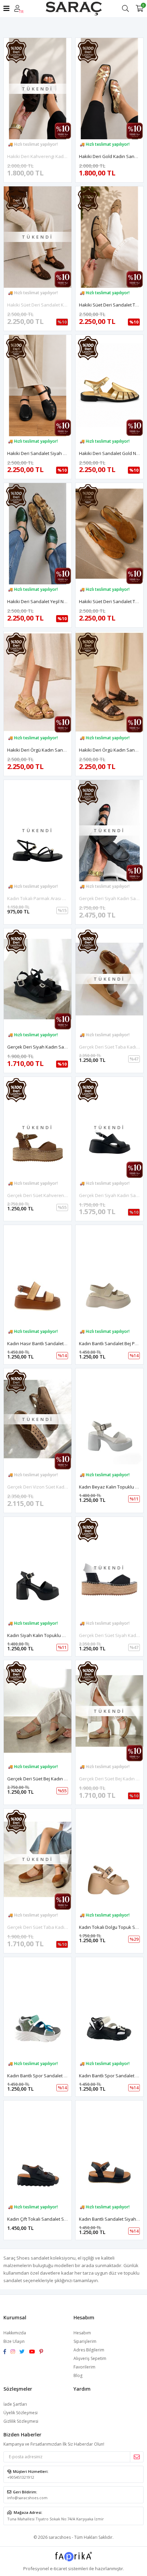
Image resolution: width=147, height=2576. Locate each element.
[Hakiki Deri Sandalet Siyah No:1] (38, 386)
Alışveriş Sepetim (90, 2358)
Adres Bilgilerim (89, 2350)
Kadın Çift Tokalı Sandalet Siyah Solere (47, 2219)
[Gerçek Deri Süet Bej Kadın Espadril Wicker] (38, 1711)
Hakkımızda (15, 2333)
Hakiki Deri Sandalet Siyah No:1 (40, 453)
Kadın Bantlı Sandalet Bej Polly (110, 1343)
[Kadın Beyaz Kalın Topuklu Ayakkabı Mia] (109, 1419)
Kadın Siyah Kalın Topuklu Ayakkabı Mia (48, 1635)
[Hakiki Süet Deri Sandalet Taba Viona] (109, 534)
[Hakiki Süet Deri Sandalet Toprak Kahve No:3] (109, 237)
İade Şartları (15, 2404)
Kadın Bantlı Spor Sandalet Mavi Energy (48, 2076)
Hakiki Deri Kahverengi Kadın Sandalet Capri (53, 156)
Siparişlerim (85, 2341)
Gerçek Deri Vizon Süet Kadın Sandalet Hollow (55, 1487)
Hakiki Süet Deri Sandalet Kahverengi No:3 (51, 305)
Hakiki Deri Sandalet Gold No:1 (111, 453)
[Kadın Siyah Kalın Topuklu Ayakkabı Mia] (38, 1568)
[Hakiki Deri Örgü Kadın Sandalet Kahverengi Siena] (109, 682)
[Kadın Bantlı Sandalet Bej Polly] (109, 1276)
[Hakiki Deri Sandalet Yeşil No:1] (38, 534)
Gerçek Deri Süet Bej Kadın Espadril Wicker (51, 1779)
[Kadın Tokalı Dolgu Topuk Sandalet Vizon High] (109, 1859)
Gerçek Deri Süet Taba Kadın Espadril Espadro (55, 1927)
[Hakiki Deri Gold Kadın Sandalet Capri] (109, 89)
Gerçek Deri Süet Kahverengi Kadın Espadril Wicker (60, 1195)
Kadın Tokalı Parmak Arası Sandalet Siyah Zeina (57, 898)
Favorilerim (84, 2367)
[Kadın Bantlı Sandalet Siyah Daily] (109, 2151)
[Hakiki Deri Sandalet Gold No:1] (109, 386)
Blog (78, 2375)
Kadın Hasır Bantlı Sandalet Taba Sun (46, 1343)
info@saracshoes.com (27, 2498)
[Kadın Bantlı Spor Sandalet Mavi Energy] (38, 2008)
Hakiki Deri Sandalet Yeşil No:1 (38, 601)
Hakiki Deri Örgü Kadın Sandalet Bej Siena (51, 750)
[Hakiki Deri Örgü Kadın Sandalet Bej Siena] (38, 682)
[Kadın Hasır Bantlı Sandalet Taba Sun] (38, 1276)
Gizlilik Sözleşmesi (21, 2421)
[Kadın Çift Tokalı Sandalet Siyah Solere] (38, 2151)
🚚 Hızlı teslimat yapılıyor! (33, 144)
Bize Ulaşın (14, 2341)
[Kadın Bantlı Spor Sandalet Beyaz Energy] (109, 2008)
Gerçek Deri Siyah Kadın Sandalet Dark (48, 1047)
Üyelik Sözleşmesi (21, 2413)
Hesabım (82, 2333)
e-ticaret (58, 2568)
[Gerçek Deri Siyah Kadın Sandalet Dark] (38, 979)
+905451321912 (21, 2477)
